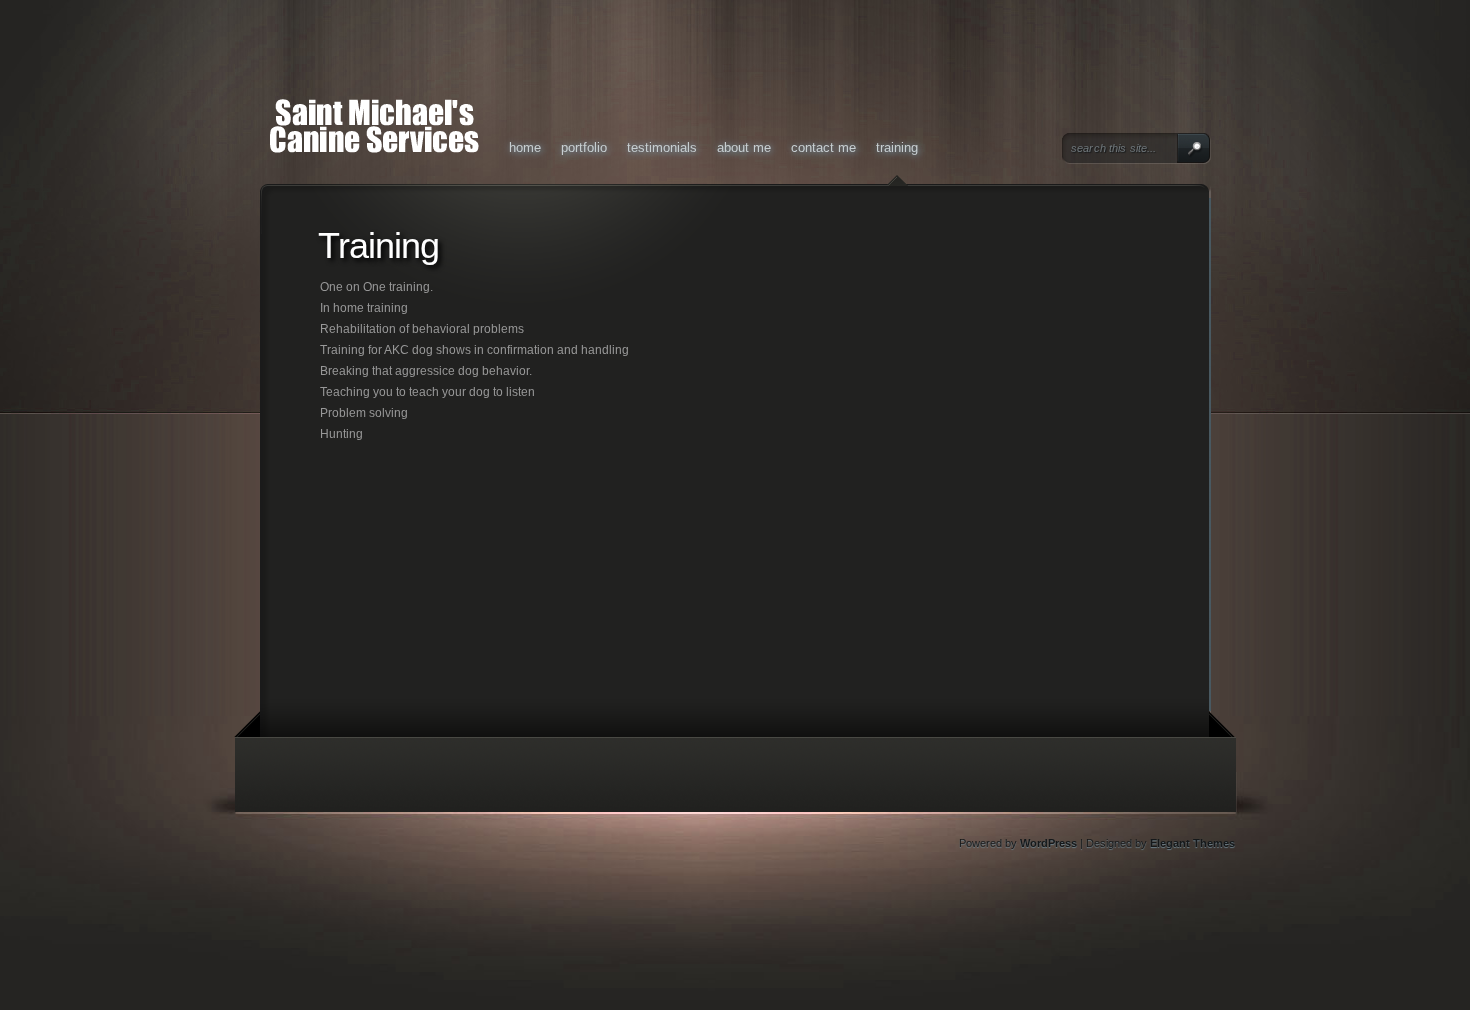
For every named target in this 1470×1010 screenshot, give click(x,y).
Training (897, 147)
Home (525, 147)
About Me (744, 147)
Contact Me (823, 147)
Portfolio (584, 147)
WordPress (1048, 843)
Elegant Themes (1192, 843)
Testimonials (662, 147)
